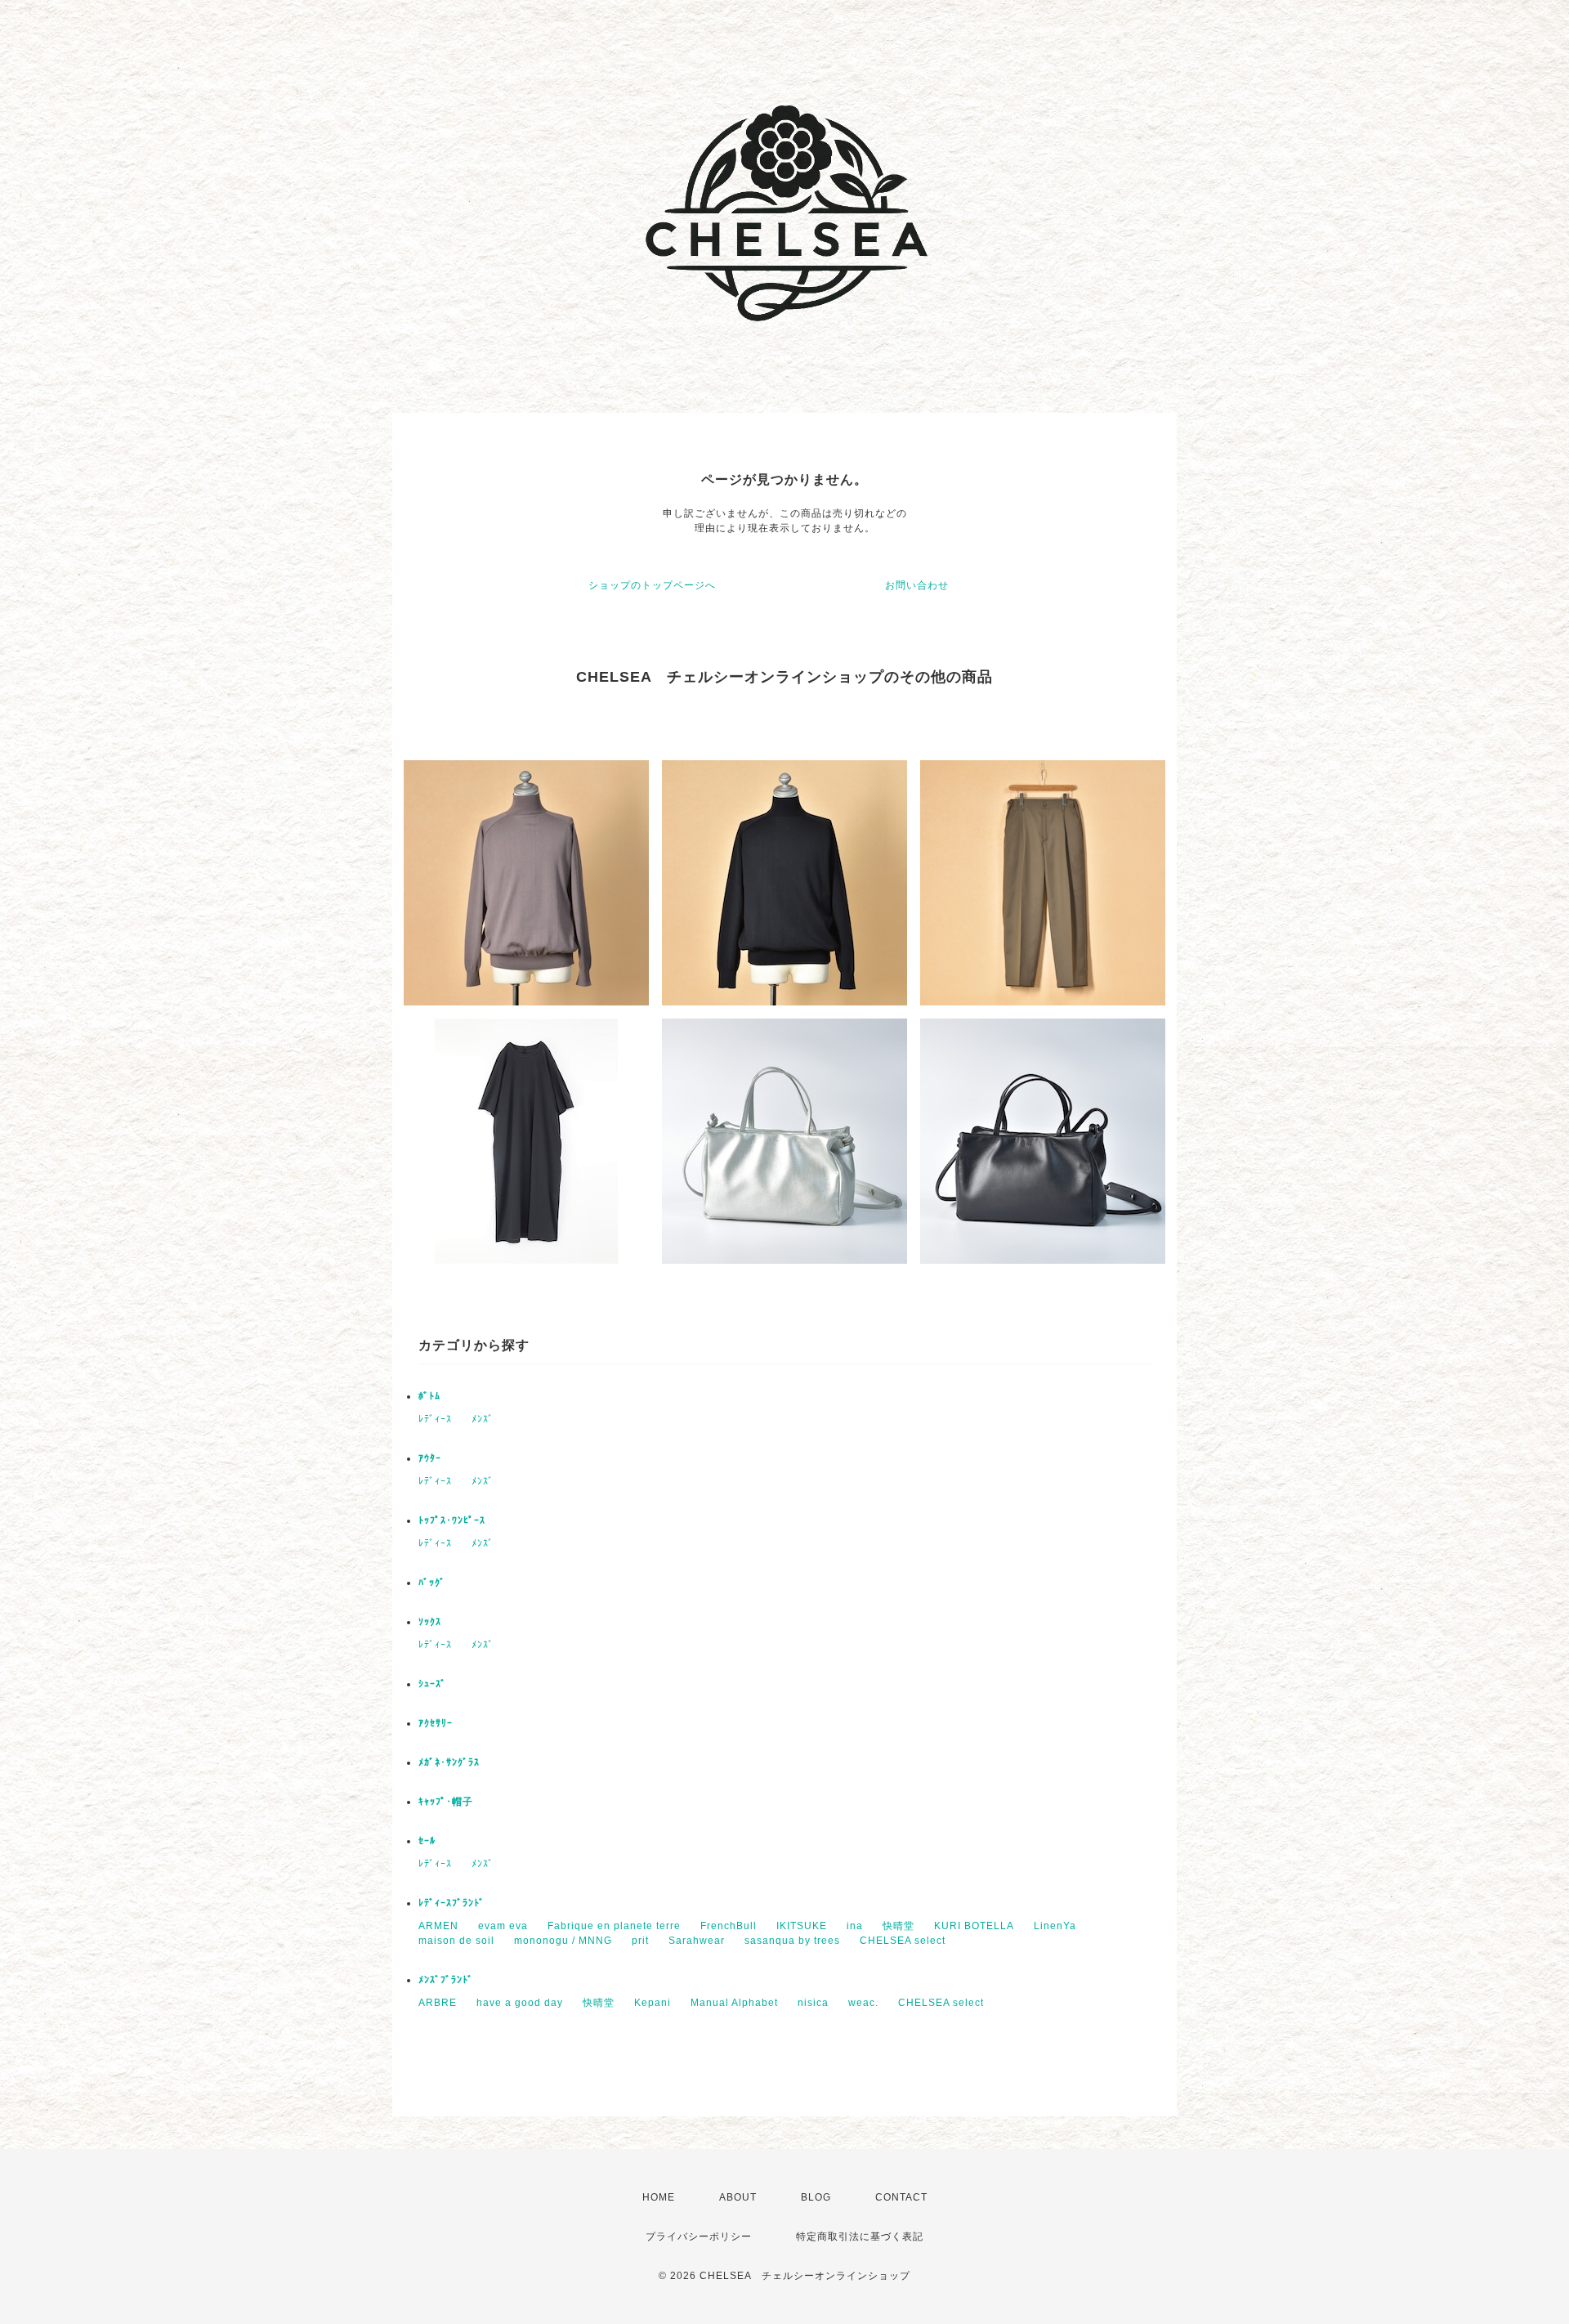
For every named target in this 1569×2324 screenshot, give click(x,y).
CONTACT (901, 2197)
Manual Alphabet (734, 2003)
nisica (813, 2003)
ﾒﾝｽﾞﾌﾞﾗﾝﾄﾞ (446, 1980)
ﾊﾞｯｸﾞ (432, 1583)
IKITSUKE (802, 1926)
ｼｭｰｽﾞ (432, 1684)
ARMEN (438, 1926)
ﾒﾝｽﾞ (483, 1419)
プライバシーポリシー (699, 2237)
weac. (863, 2003)
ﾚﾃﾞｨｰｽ (435, 1419)
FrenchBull (729, 1926)
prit (640, 1941)
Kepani (653, 2003)
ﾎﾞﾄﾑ (429, 1396)
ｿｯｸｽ (430, 1622)
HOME (659, 2197)
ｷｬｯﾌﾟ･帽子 (446, 1802)
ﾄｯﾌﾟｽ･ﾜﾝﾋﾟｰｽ (452, 1520)
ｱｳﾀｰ (430, 1458)
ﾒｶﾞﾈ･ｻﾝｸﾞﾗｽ (449, 1762)
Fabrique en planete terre (614, 1926)
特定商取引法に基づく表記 (860, 2237)
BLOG (816, 2197)
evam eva (503, 1926)
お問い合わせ (917, 585)
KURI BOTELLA (974, 1926)
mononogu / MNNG (563, 1941)
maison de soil (456, 1941)
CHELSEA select (903, 1941)
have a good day (520, 2003)
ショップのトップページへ (652, 585)
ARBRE (438, 2003)
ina (855, 1926)
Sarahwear (697, 1941)
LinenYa (1055, 1926)
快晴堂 (898, 1926)
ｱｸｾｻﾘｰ (436, 1723)
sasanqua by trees (792, 1941)
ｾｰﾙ (427, 1841)
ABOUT (738, 2197)
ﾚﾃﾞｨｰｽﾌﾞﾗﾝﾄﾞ (451, 1903)
